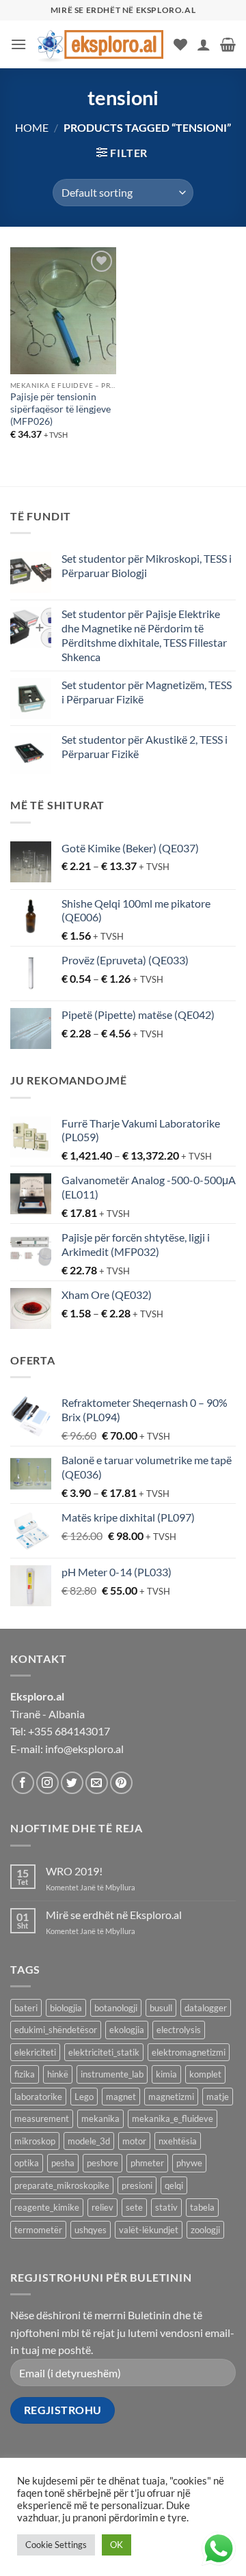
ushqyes (91, 2230)
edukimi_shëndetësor (56, 2030)
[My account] (204, 44)
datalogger (206, 2008)
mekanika (100, 2118)
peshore (102, 2163)
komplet (205, 2074)
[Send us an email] (97, 1783)
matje (218, 2097)
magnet (121, 2097)
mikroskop (35, 2141)
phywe (189, 2163)
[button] (18, 44)
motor (134, 2141)
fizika (25, 2074)
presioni (137, 2185)
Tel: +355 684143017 (60, 1731)
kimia (166, 2074)
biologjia (66, 2008)
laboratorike (38, 2097)
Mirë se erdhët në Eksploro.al (114, 1915)
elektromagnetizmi (189, 2052)
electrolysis (179, 2030)
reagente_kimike (47, 2207)
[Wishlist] (180, 44)
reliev (102, 2207)
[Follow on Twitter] (72, 1783)
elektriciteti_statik (104, 2052)
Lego (84, 2097)
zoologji (205, 2230)
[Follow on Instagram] (47, 1783)
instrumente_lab (112, 2074)
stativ (166, 2207)
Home (32, 127)
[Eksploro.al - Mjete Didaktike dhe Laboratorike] (100, 44)
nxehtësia (178, 2141)
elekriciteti (35, 2052)
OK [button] (117, 2545)
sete (134, 2207)
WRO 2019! (74, 1871)
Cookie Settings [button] (56, 2545)
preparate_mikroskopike (62, 2185)
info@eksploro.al (84, 1749)
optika (27, 2163)
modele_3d (89, 2141)
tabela (202, 2207)
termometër (38, 2230)
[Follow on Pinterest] (121, 1783)
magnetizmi (171, 2097)
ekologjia (127, 2030)
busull (161, 2008)
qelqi (174, 2185)
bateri (26, 2008)
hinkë (58, 2074)
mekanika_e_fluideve (173, 2118)
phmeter (147, 2163)
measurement (42, 2118)
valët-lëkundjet (149, 2230)
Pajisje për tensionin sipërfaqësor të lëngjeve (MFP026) (60, 409)
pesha (63, 2163)
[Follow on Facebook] (23, 1783)
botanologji (116, 2008)
